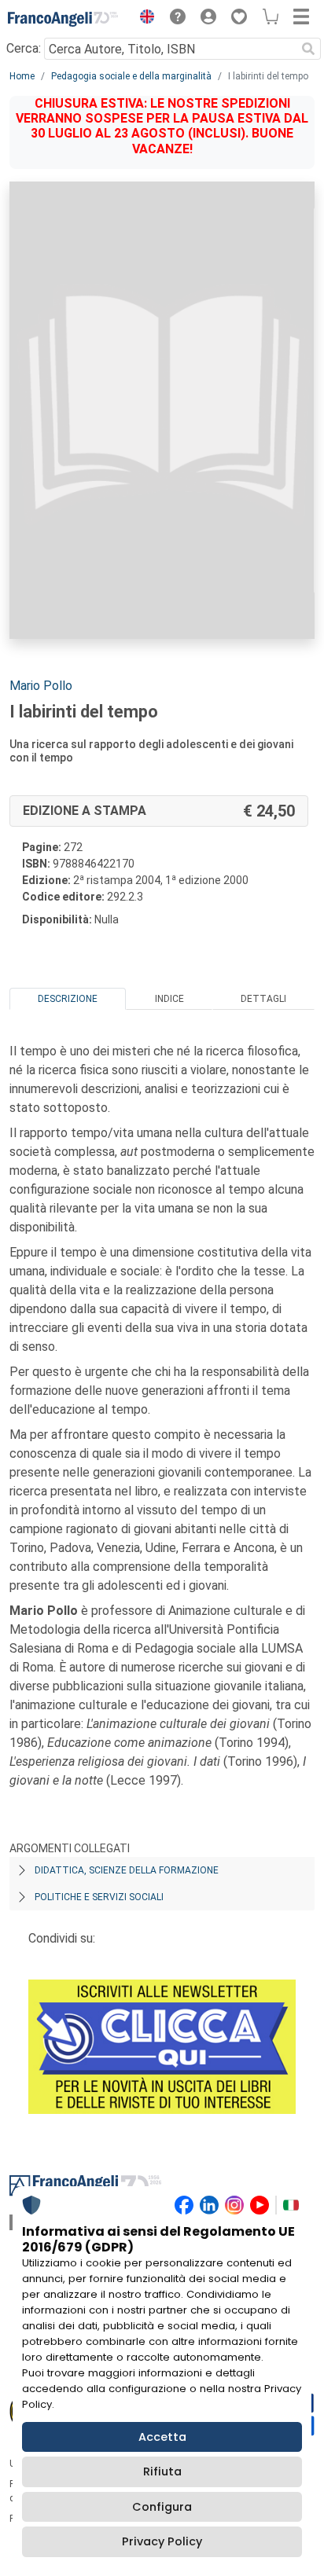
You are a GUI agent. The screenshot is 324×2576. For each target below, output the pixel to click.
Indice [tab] (169, 999)
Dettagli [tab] (263, 999)
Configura (162, 2507)
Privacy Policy (162, 2541)
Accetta (162, 2437)
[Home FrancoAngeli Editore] (63, 19)
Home (22, 76)
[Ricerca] (308, 49)
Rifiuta (162, 2471)
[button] (143, 19)
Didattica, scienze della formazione (127, 1870)
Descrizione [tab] (68, 999)
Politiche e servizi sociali (99, 1897)
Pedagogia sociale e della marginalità (131, 76)
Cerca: (24, 48)
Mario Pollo (41, 686)
